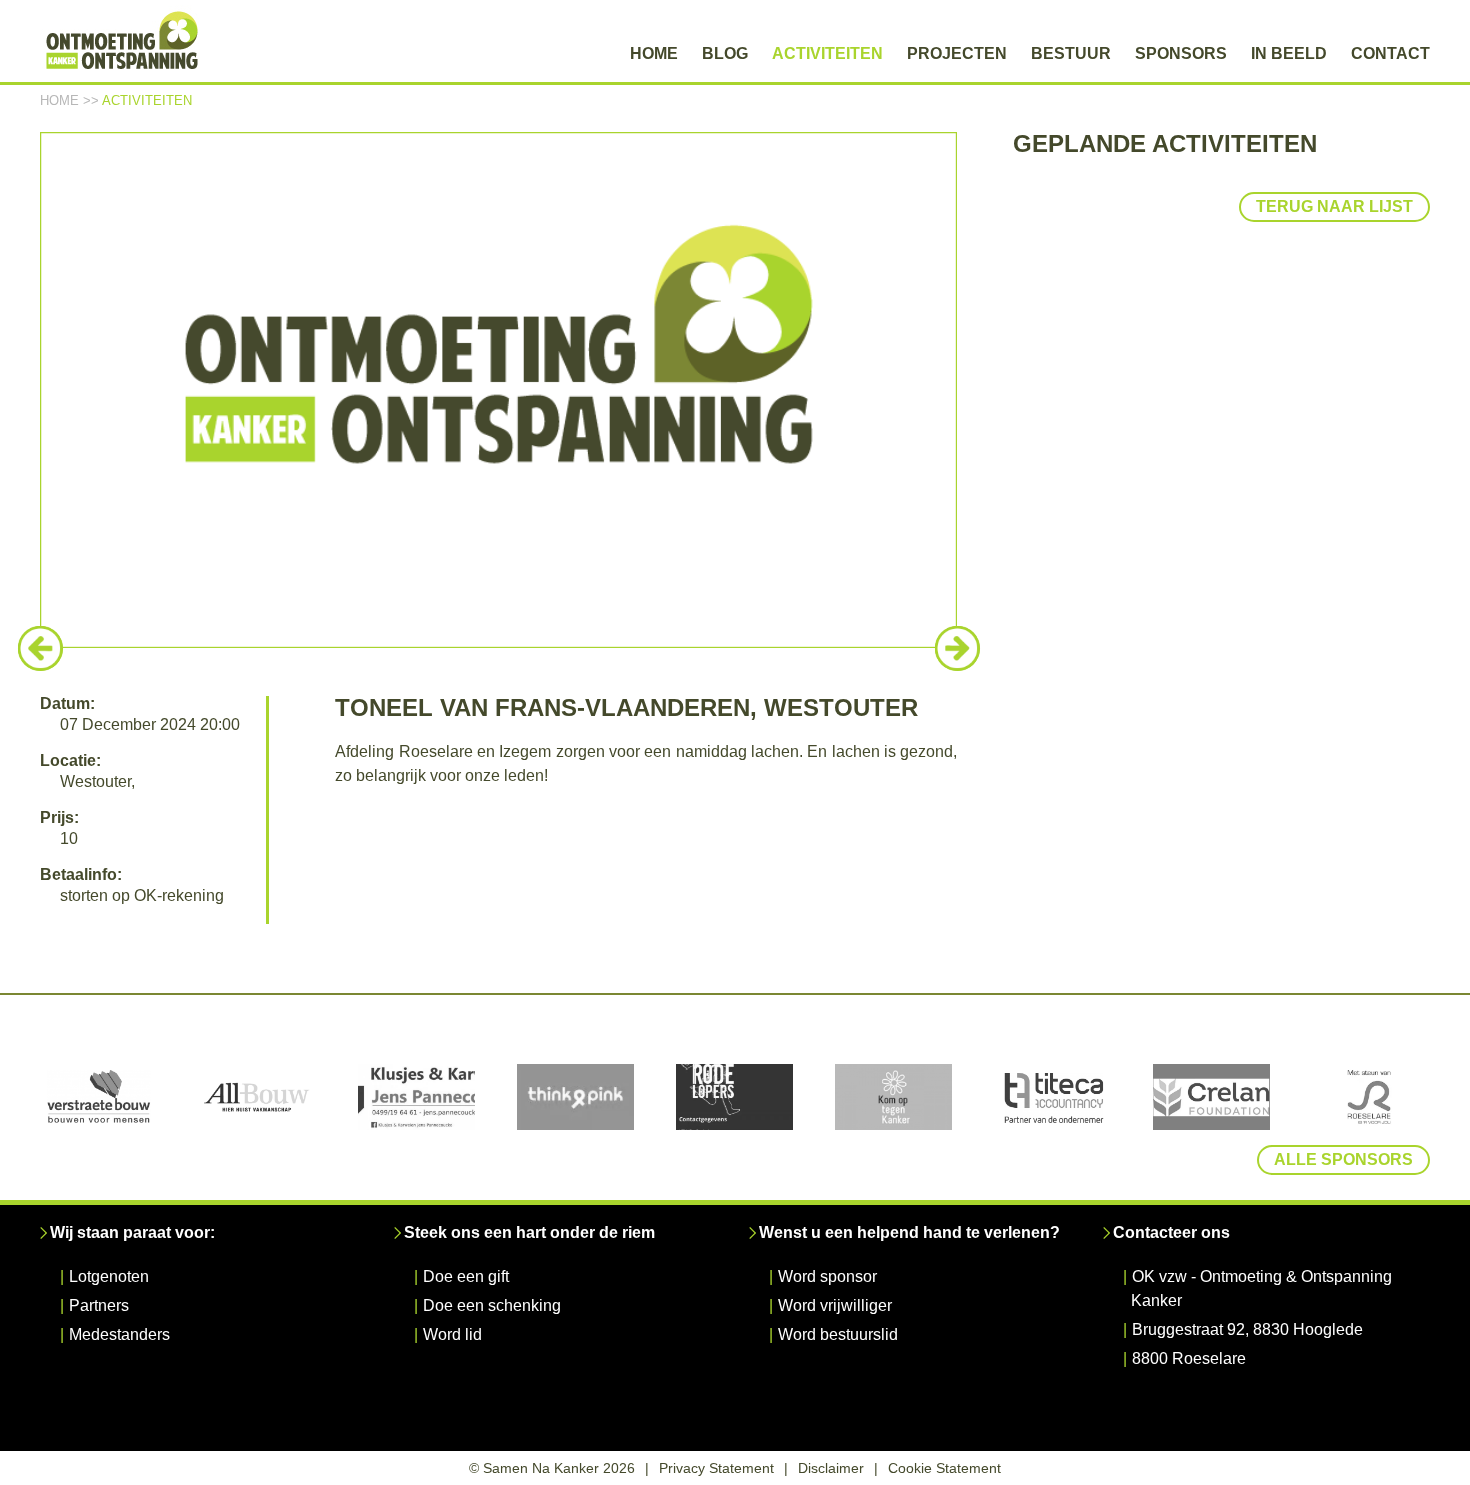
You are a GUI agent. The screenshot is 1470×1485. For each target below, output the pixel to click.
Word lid (452, 1334)
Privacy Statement (716, 1468)
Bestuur (1071, 53)
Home (654, 53)
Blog (725, 53)
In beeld (1289, 53)
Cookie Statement (944, 1468)
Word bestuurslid (838, 1334)
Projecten (957, 53)
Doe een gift (466, 1276)
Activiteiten (827, 53)
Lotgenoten (109, 1276)
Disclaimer (831, 1468)
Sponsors (1181, 53)
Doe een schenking (492, 1305)
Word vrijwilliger (835, 1305)
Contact (1390, 53)
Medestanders (119, 1334)
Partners (99, 1305)
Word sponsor (827, 1276)
